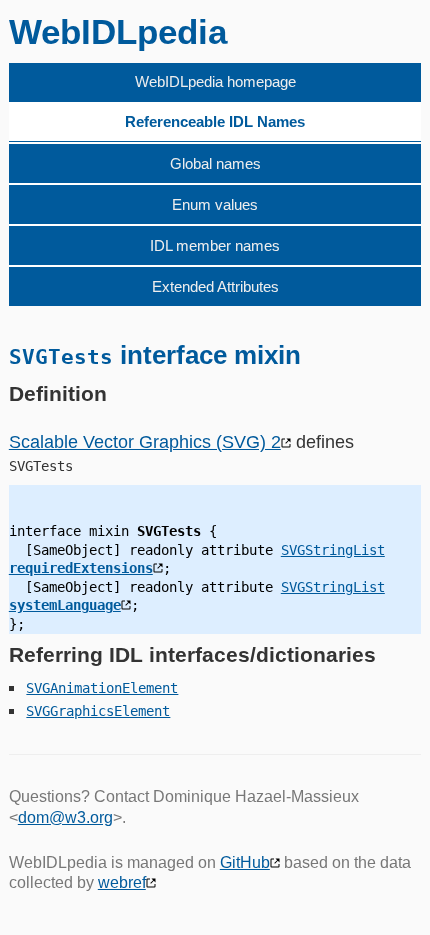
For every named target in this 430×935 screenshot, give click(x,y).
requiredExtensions (81, 568)
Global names (215, 163)
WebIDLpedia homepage (215, 81)
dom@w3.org (65, 817)
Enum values (215, 204)
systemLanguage (65, 605)
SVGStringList (333, 550)
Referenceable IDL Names (215, 121)
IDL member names (215, 245)
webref (122, 882)
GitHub (245, 862)
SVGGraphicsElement (98, 711)
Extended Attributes (215, 286)
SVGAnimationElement (102, 688)
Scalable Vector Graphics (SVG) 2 (145, 442)
